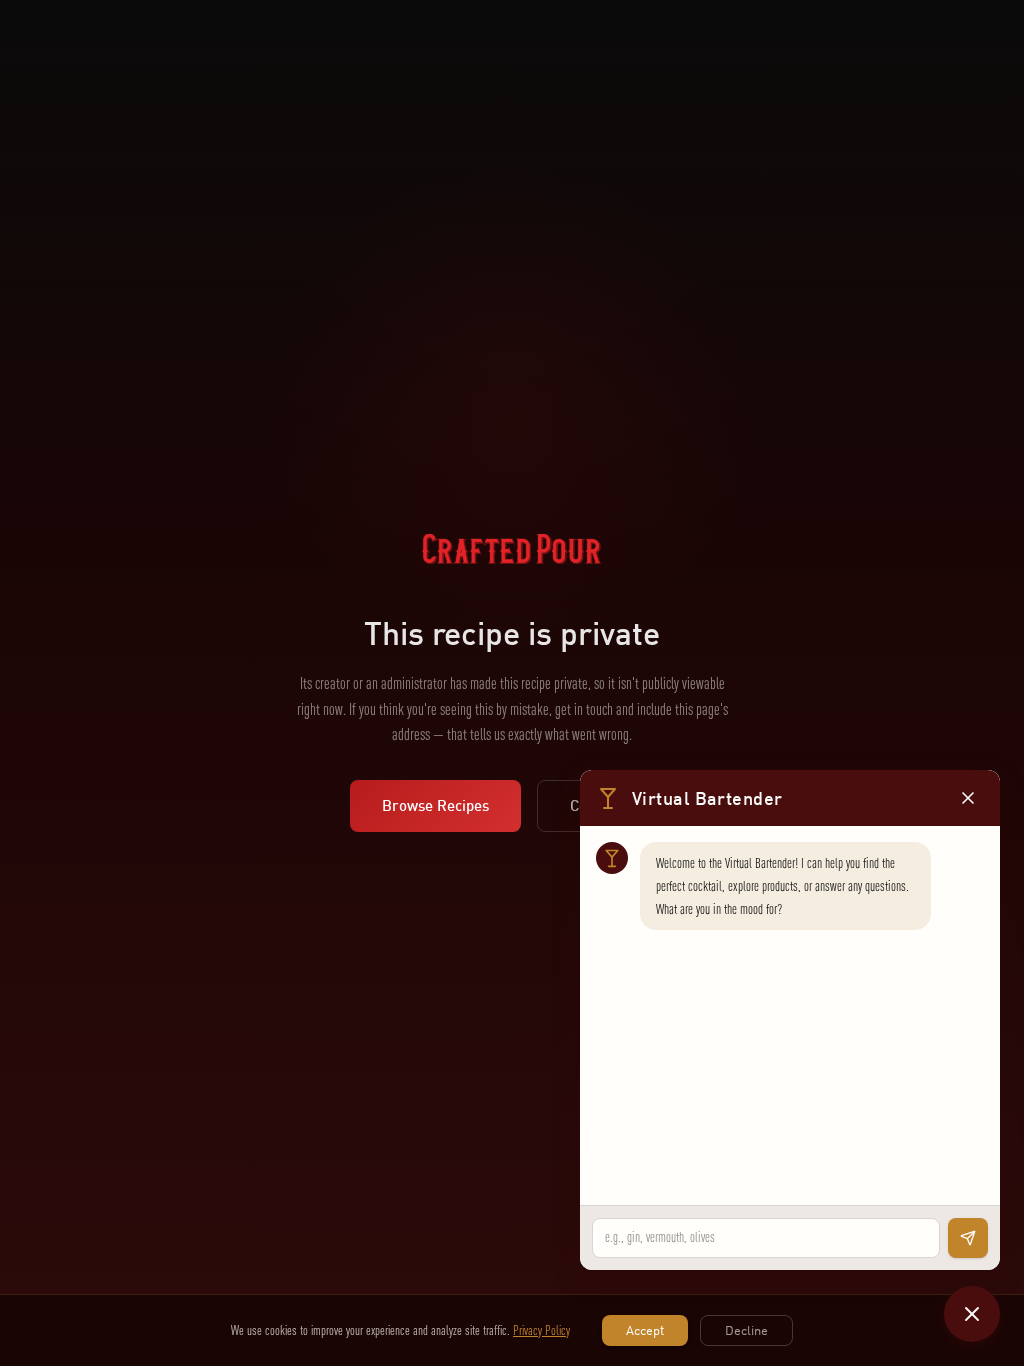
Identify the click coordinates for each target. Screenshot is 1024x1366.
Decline (746, 1330)
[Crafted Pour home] (512, 573)
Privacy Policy (541, 1330)
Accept (645, 1330)
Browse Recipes (435, 805)
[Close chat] (972, 1314)
